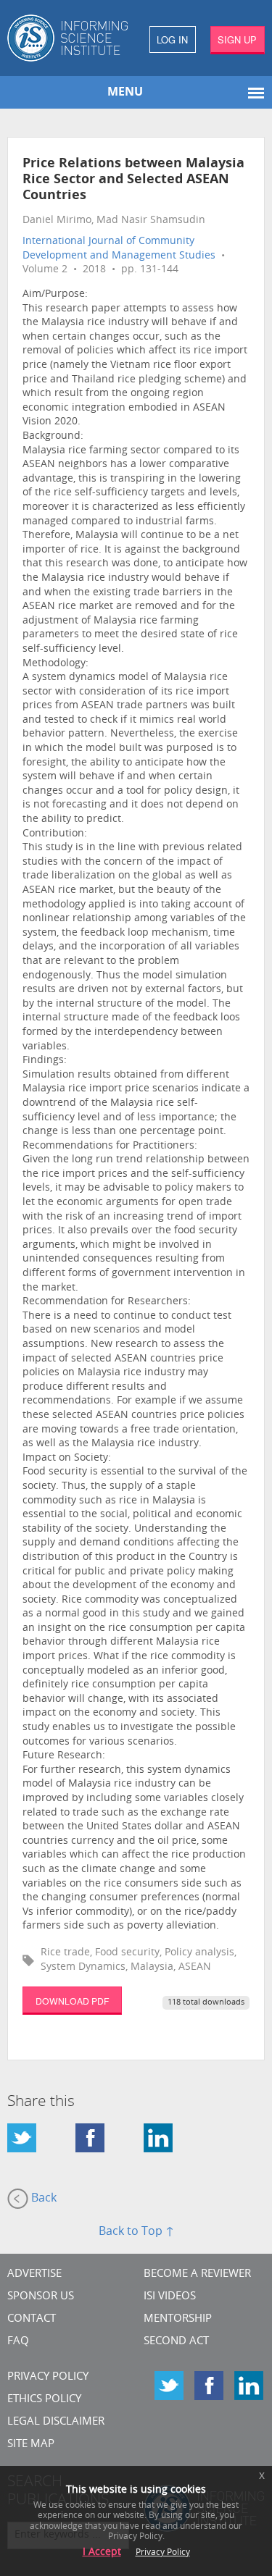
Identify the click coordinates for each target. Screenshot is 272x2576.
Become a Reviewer (197, 2274)
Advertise (34, 2274)
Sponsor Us (41, 2297)
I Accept (102, 2552)
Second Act (176, 2342)
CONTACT (32, 2319)
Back (42, 2199)
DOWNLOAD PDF (72, 2001)
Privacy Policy (48, 2377)
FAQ (18, 2342)
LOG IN (172, 39)
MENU (125, 93)
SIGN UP (237, 39)
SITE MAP (31, 2445)
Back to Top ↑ (136, 2232)
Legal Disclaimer (56, 2422)
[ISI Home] (68, 38)
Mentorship (178, 2319)
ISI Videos (170, 2297)
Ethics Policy (44, 2400)
